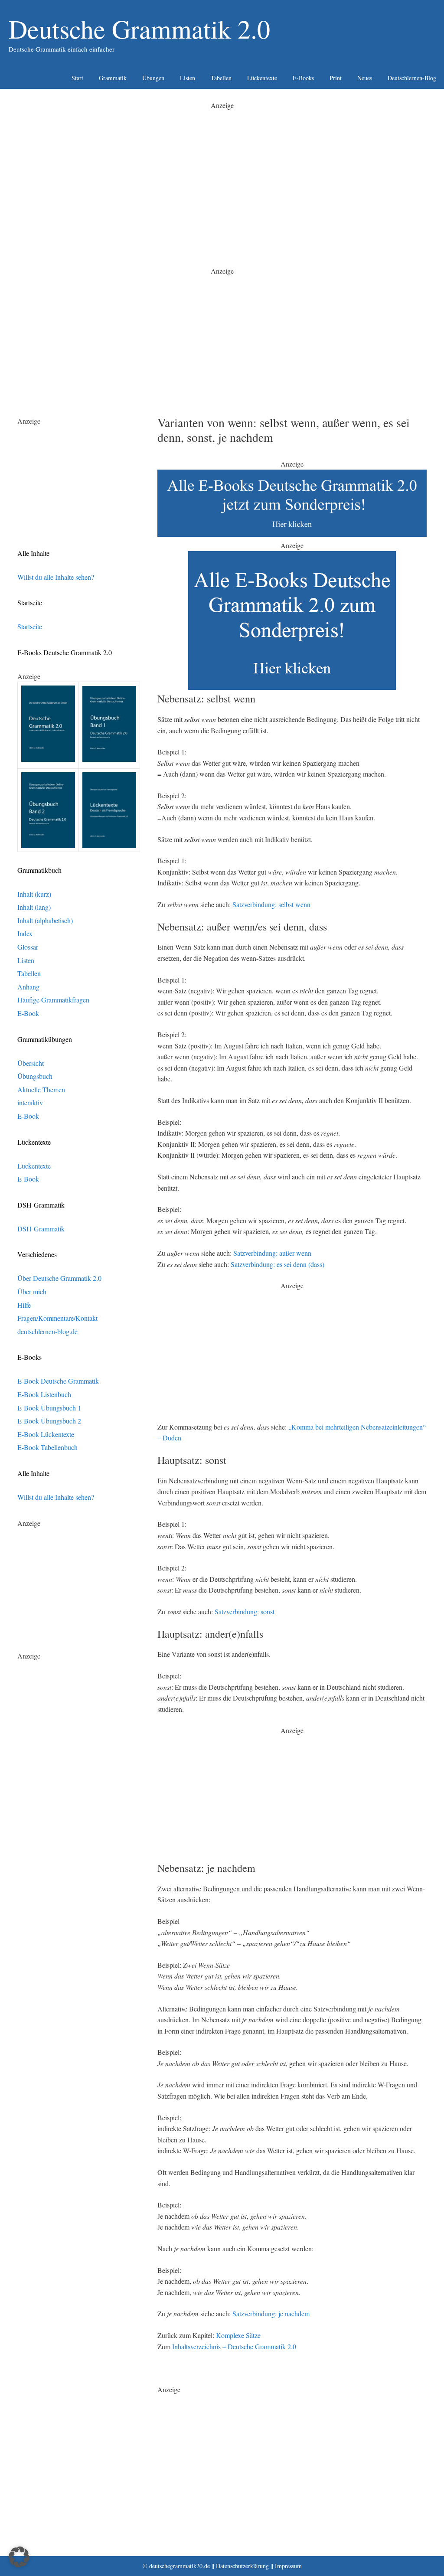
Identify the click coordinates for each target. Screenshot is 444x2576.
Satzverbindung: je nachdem (271, 2313)
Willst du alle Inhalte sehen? (56, 577)
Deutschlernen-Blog (412, 78)
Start (77, 78)
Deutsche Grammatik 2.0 (139, 29)
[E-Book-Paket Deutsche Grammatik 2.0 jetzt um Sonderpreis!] (292, 534)
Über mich (32, 1291)
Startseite (30, 626)
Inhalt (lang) (34, 907)
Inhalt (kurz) (34, 894)
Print (336, 78)
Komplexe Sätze (238, 2335)
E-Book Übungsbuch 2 (49, 1421)
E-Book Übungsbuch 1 (49, 1408)
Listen (188, 78)
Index (25, 933)
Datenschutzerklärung (242, 2566)
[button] (19, 2557)
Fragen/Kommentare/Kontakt (57, 1318)
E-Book (28, 1013)
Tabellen (221, 78)
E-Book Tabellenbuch (47, 1447)
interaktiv (30, 1102)
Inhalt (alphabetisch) (45, 920)
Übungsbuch (35, 1076)
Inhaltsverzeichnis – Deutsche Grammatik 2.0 (234, 2346)
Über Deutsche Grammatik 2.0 (59, 1278)
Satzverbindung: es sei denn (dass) (277, 1264)
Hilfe (24, 1305)
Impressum (288, 2566)
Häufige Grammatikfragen (53, 1000)
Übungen (153, 78)
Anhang (28, 987)
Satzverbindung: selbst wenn (271, 904)
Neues (365, 78)
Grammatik (113, 78)
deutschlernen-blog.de (47, 1331)
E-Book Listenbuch (44, 1394)
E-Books (303, 78)
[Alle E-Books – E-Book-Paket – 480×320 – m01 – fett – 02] (292, 687)
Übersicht (31, 1063)
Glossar (28, 947)
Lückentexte (262, 78)
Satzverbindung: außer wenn (272, 1253)
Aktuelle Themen (41, 1089)
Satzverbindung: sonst (245, 1611)
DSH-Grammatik (41, 1229)
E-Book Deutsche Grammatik (58, 1381)
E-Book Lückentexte (46, 1434)
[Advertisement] (222, 172)
